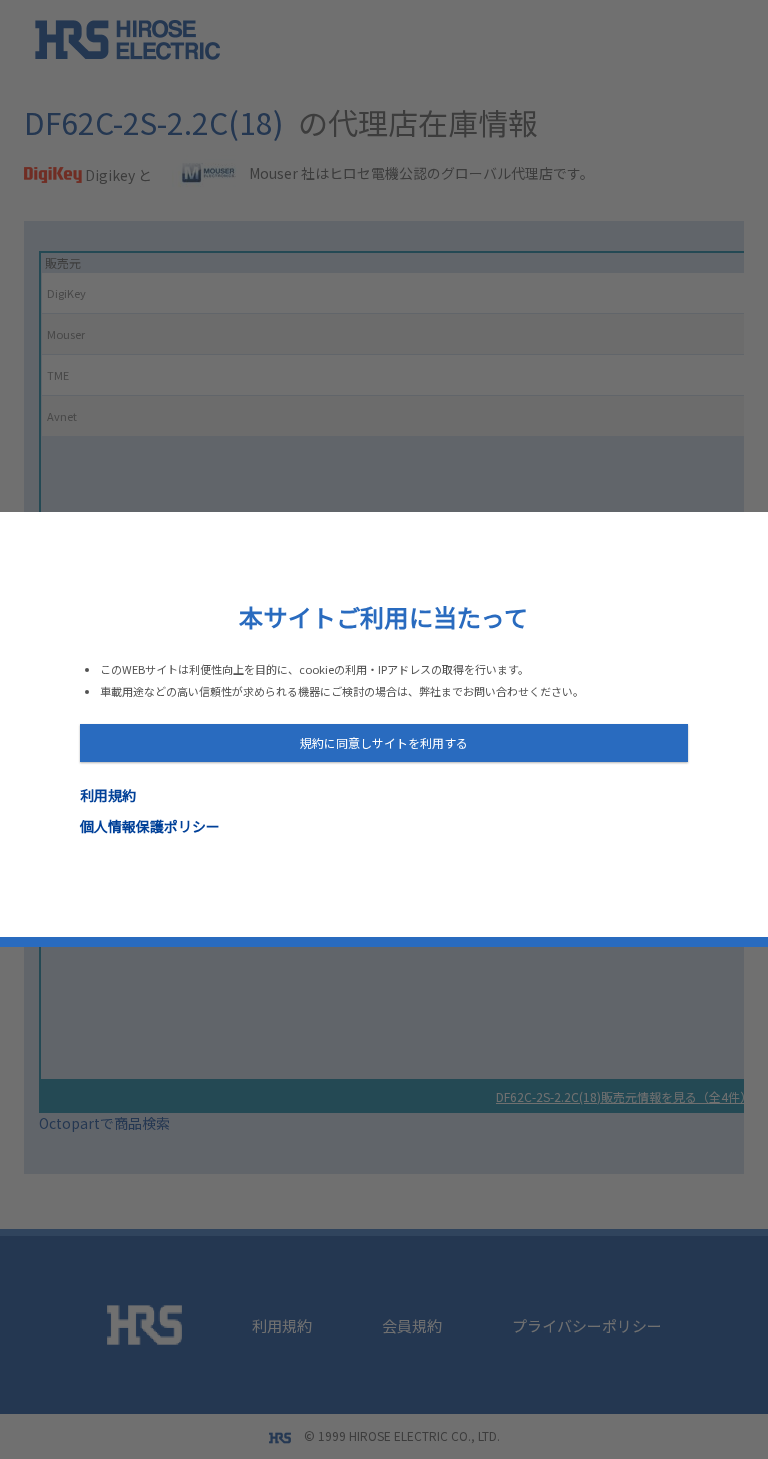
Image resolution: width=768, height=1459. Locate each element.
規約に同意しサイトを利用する (384, 742)
